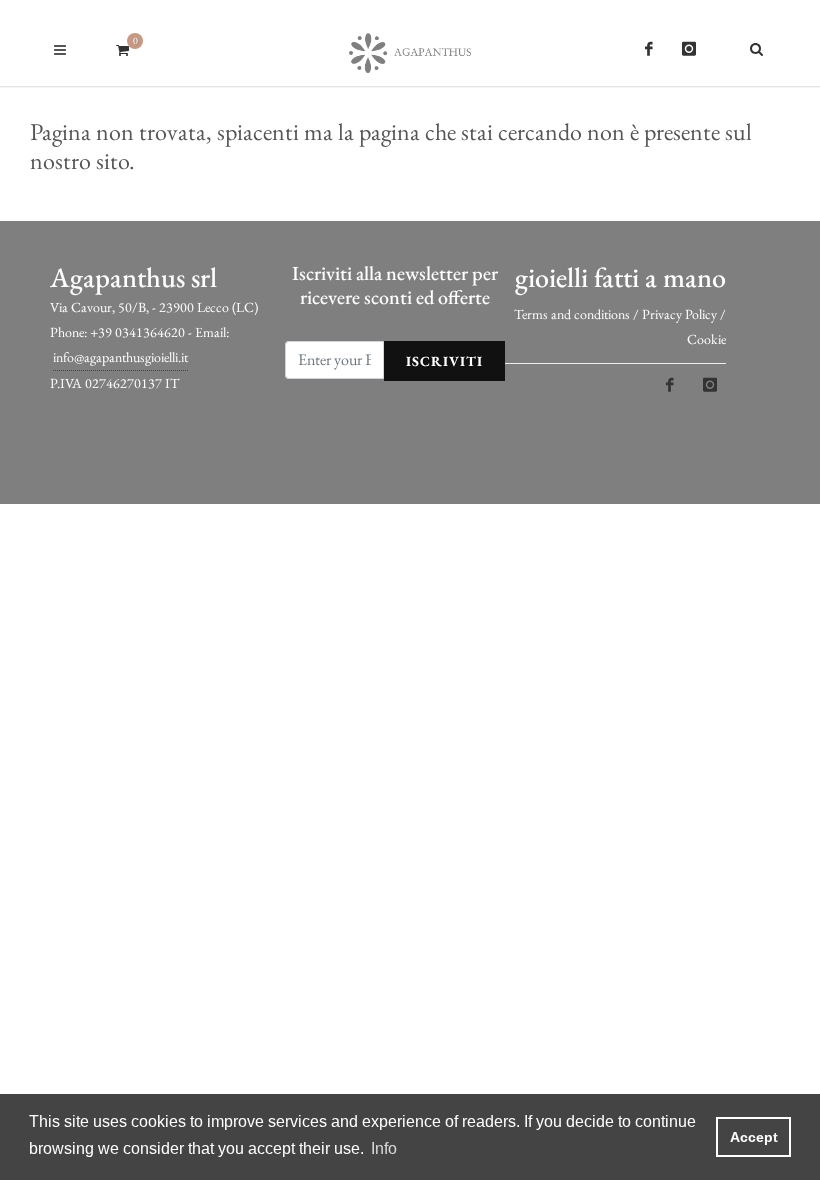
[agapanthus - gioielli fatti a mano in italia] (410, 43)
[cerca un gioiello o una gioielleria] (760, 46)
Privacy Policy (679, 314)
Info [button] (384, 1148)
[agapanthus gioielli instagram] (689, 49)
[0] (122, 47)
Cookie (706, 339)
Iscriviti (444, 361)
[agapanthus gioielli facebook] (649, 49)
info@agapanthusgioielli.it (120, 357)
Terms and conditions (572, 314)
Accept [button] (754, 1137)
